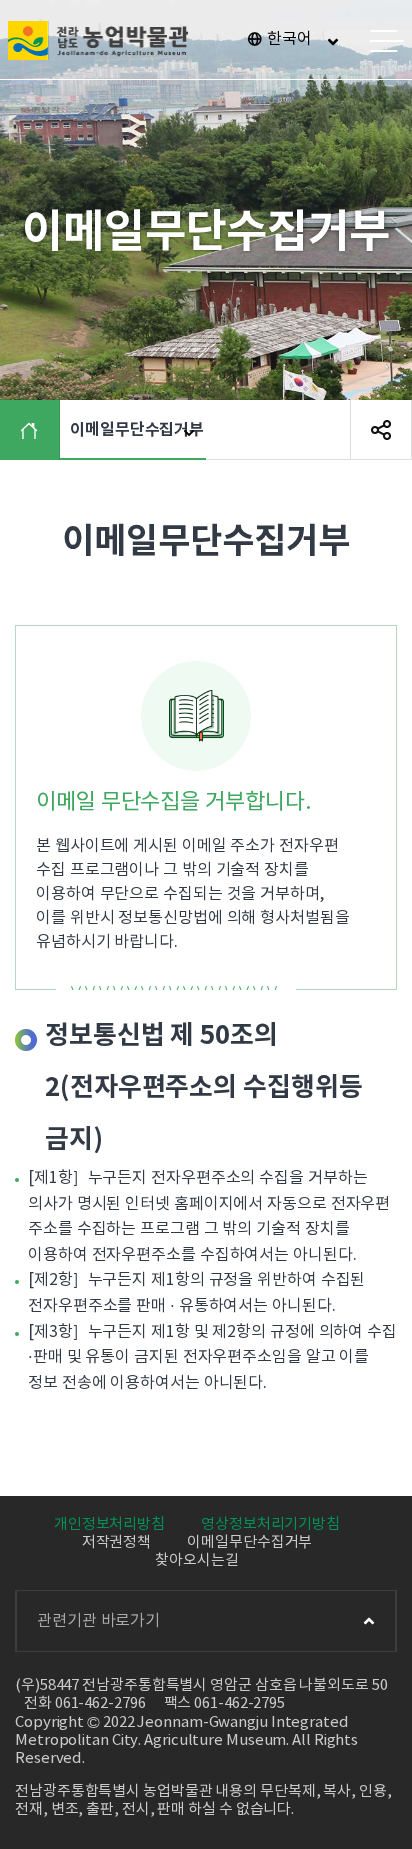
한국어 (289, 39)
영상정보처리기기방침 (270, 1524)
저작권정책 (117, 1542)
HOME (34, 430)
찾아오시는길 (196, 1560)
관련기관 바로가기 (98, 1621)
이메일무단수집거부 (249, 1542)
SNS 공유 (381, 430)
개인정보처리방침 (109, 1524)
